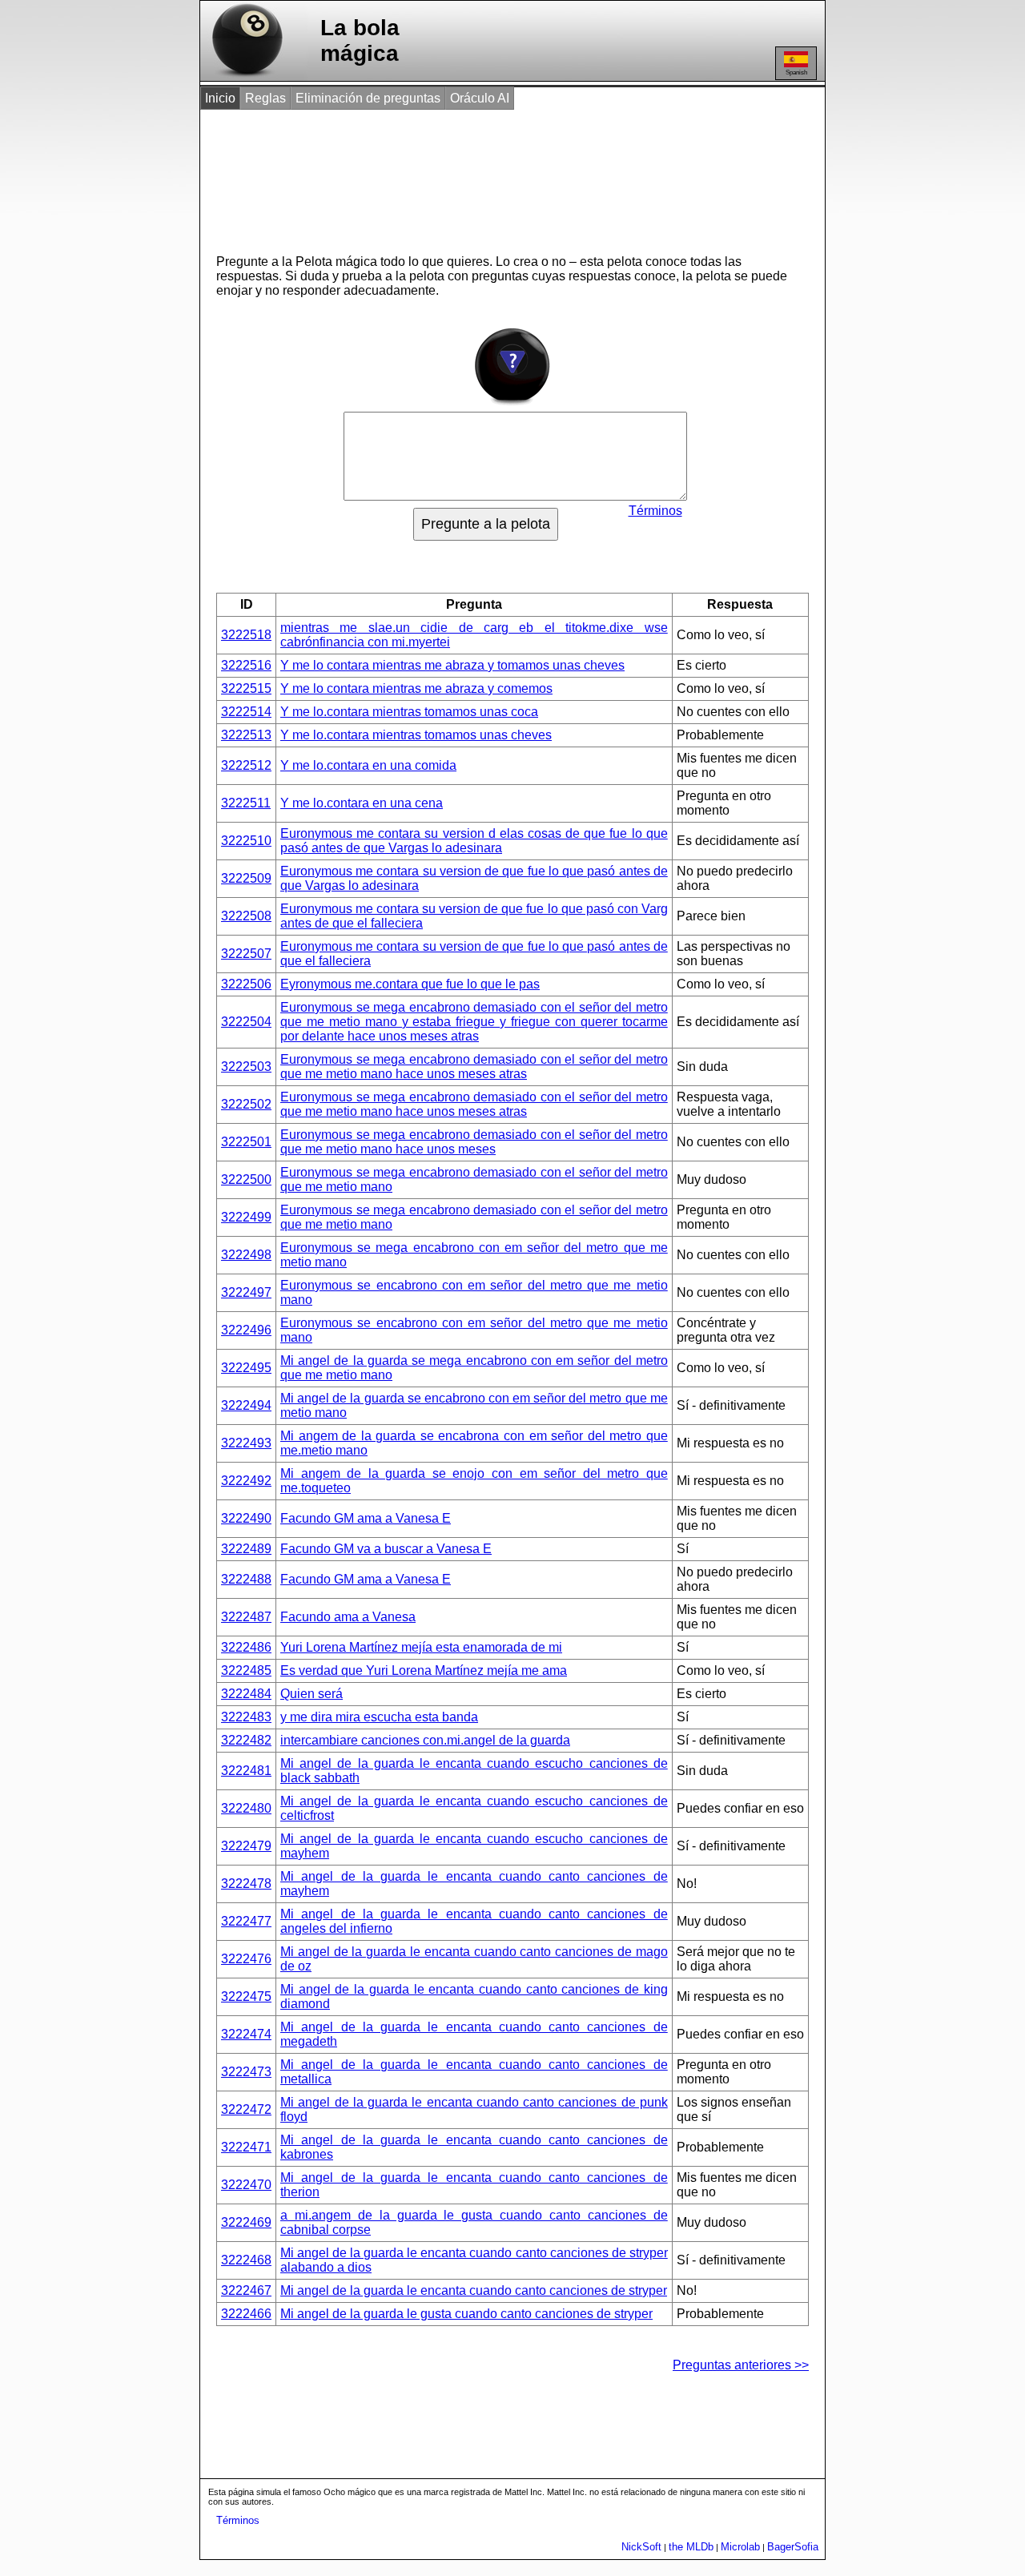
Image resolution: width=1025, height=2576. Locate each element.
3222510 (246, 841)
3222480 (246, 1808)
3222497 (246, 1292)
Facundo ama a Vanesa (348, 1617)
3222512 (246, 765)
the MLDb (691, 2547)
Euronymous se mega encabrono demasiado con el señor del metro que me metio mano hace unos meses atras (474, 1067)
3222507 (246, 954)
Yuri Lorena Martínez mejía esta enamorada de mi (421, 1647)
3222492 (246, 1481)
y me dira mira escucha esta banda (379, 1717)
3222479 (246, 1846)
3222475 (246, 1996)
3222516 (246, 665)
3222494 (246, 1405)
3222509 (246, 878)
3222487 (246, 1617)
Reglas (265, 98)
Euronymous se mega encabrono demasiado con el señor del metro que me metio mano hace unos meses (474, 1142)
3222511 (246, 803)
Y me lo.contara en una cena (362, 803)
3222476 (246, 1959)
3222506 (246, 984)
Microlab (740, 2547)
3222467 (246, 2290)
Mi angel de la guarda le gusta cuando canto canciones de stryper (466, 2314)
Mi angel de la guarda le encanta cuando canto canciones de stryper (474, 2290)
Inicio (220, 98)
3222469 (246, 2222)
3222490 (246, 1518)
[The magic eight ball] (244, 76)
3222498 (246, 1255)
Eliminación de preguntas (368, 98)
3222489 (246, 1549)
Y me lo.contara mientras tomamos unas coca (409, 712)
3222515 (246, 688)
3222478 (246, 1884)
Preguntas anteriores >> (741, 2365)
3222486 (246, 1647)
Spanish (796, 72)
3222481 (246, 1771)
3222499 (246, 1217)
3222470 (246, 2185)
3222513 (246, 735)
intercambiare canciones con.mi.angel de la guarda (425, 1740)
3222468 (246, 2260)
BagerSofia (793, 2547)
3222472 (246, 2109)
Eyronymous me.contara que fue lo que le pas (410, 984)
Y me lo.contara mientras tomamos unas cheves (416, 735)
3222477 (246, 1921)
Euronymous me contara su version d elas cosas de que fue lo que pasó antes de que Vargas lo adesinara (474, 841)
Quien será (312, 1694)
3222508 (246, 916)
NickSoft (641, 2547)
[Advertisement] (496, 175)
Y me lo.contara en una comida (368, 765)
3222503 (246, 1067)
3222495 (246, 1368)
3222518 (246, 635)
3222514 (246, 712)
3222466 (246, 2314)
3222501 (246, 1142)
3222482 (246, 1740)
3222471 (246, 2147)
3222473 (246, 2072)
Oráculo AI (480, 98)
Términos (655, 511)
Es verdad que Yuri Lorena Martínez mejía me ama (424, 1670)
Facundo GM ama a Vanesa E (366, 1518)
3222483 (246, 1717)
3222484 (246, 1694)
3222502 (246, 1104)
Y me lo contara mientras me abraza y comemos (416, 688)
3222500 (246, 1179)
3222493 (246, 1443)
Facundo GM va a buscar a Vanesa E (386, 1549)
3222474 (246, 2034)
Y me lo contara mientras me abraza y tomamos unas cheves (452, 665)
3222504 (246, 1022)
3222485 (246, 1670)
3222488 (246, 1579)
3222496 (246, 1330)
